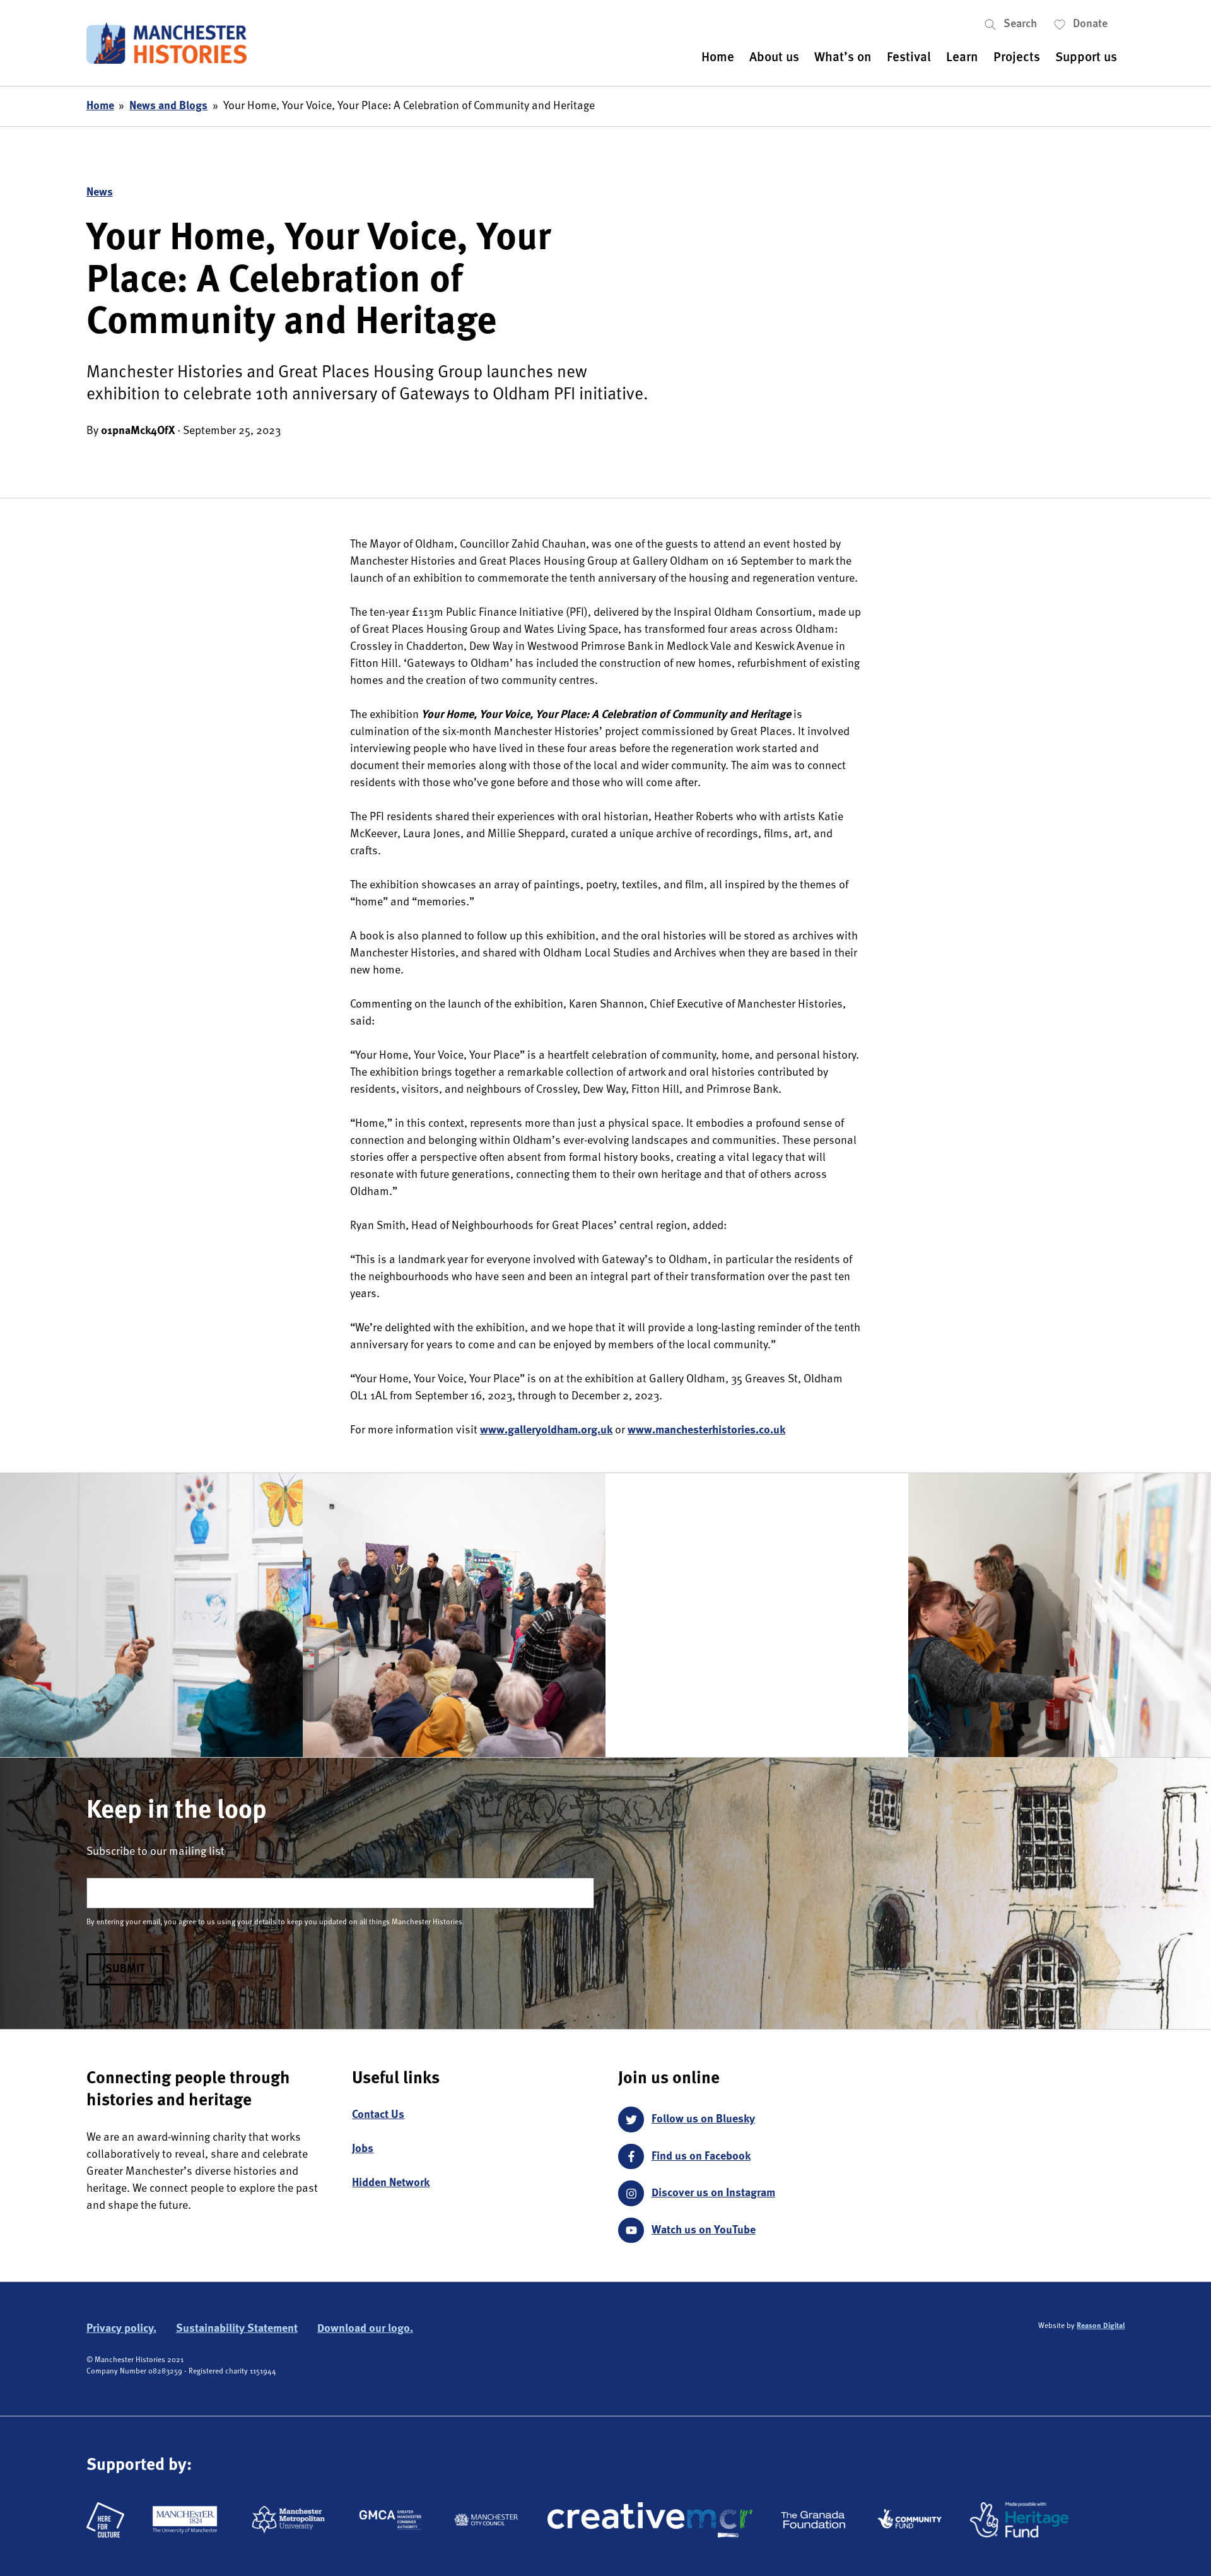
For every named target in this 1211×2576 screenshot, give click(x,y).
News (100, 192)
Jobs (363, 2149)
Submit (125, 1969)
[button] (1019, 24)
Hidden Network (391, 2183)
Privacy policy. (121, 2329)
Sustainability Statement (237, 2329)
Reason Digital (1101, 2326)
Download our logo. (365, 2329)
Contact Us (378, 2115)
